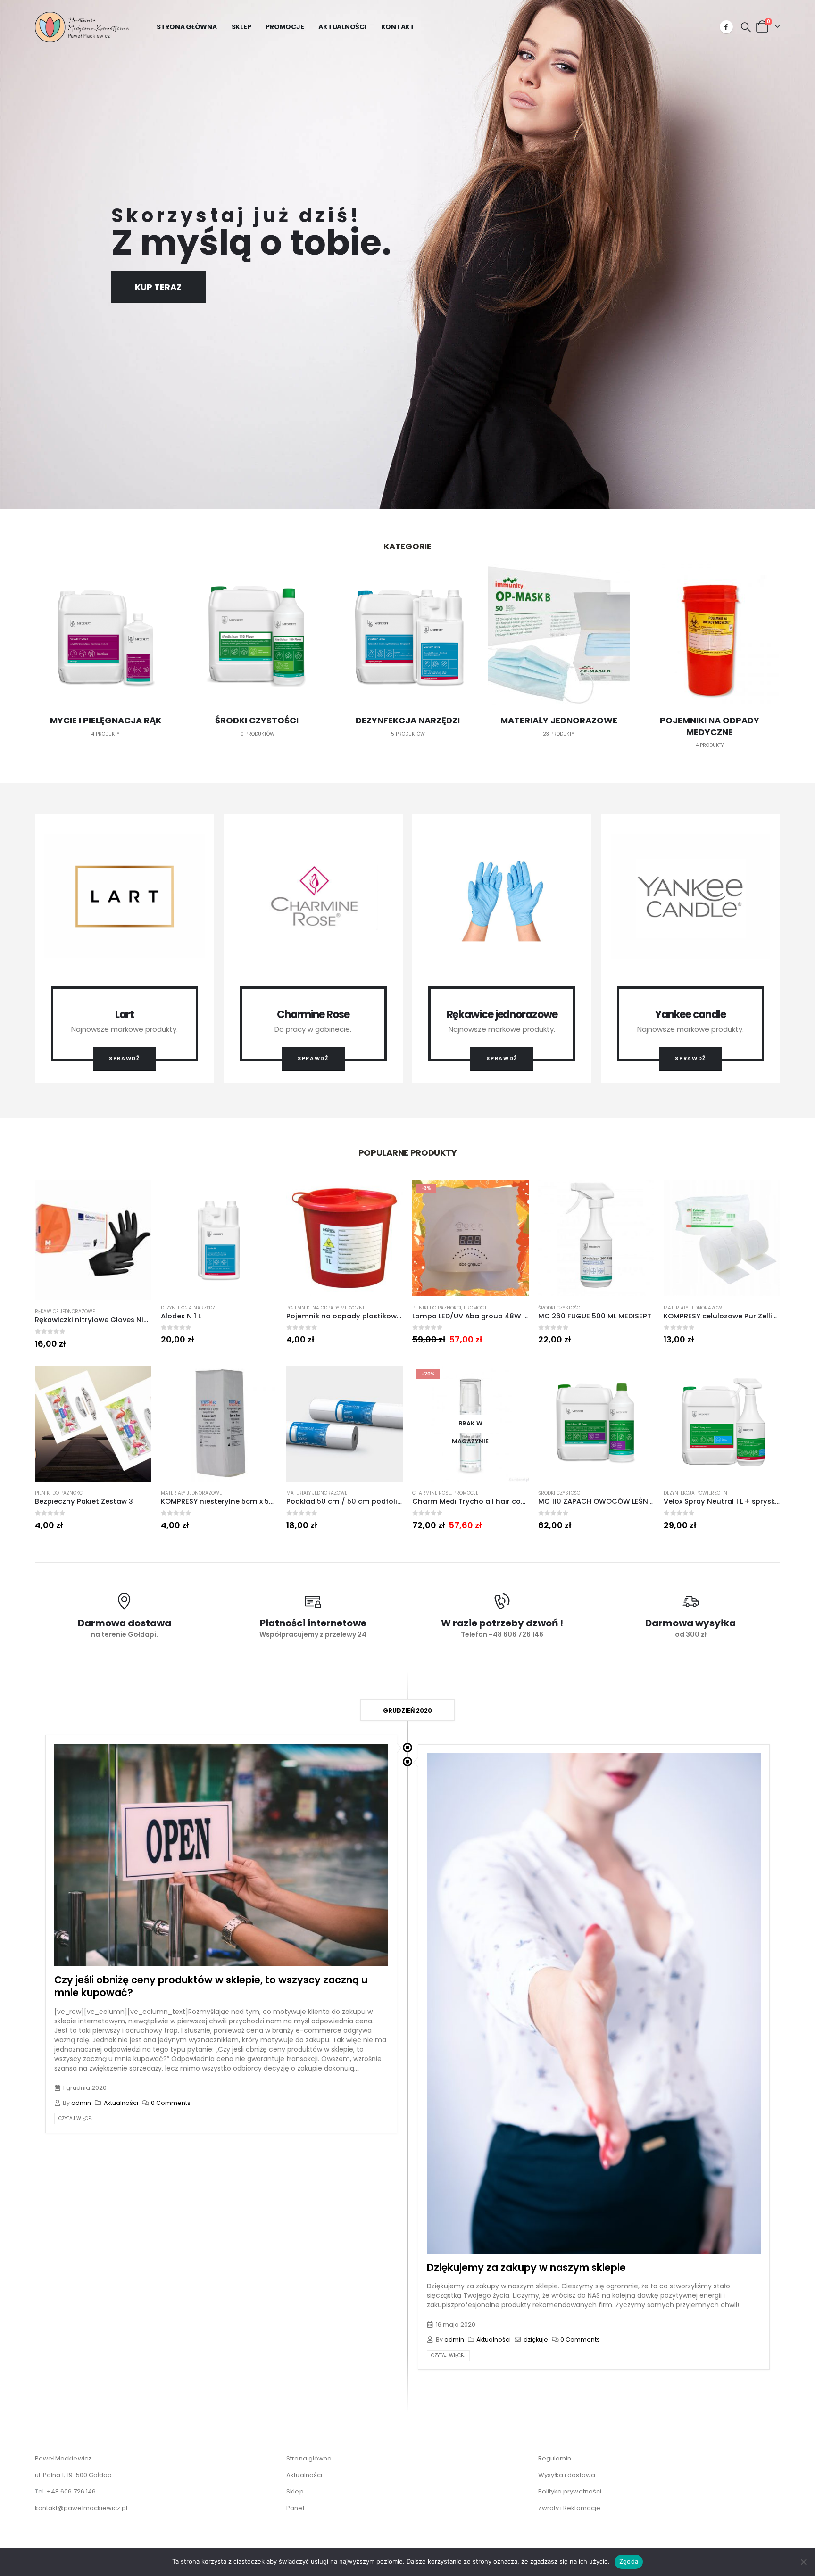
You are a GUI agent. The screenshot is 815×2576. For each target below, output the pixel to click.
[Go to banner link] (125, 948)
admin (81, 2103)
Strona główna (187, 27)
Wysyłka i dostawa (567, 2475)
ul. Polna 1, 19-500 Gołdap (74, 2475)
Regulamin (555, 2458)
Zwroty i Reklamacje (570, 2508)
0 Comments (171, 2103)
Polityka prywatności (570, 2491)
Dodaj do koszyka (136, 1195)
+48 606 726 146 (71, 2491)
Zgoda (629, 2561)
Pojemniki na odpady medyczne (326, 1308)
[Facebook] (726, 27)
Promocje (285, 27)
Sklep (241, 27)
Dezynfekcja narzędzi (189, 1308)
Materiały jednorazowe (694, 1308)
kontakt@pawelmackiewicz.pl (81, 2508)
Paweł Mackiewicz (63, 2458)
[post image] (221, 1855)
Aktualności (342, 27)
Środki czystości (560, 1308)
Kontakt (398, 27)
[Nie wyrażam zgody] (803, 2562)
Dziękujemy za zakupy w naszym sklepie (526, 2267)
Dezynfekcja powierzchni (696, 1493)
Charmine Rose (432, 1493)
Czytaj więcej (76, 2118)
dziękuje (536, 2340)
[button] (746, 27)
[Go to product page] (93, 1240)
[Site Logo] (82, 27)
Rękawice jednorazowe (65, 1312)
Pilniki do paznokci (437, 1308)
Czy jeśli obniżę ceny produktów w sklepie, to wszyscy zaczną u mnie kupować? (211, 1986)
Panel (295, 2508)
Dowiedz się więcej (513, 1381)
